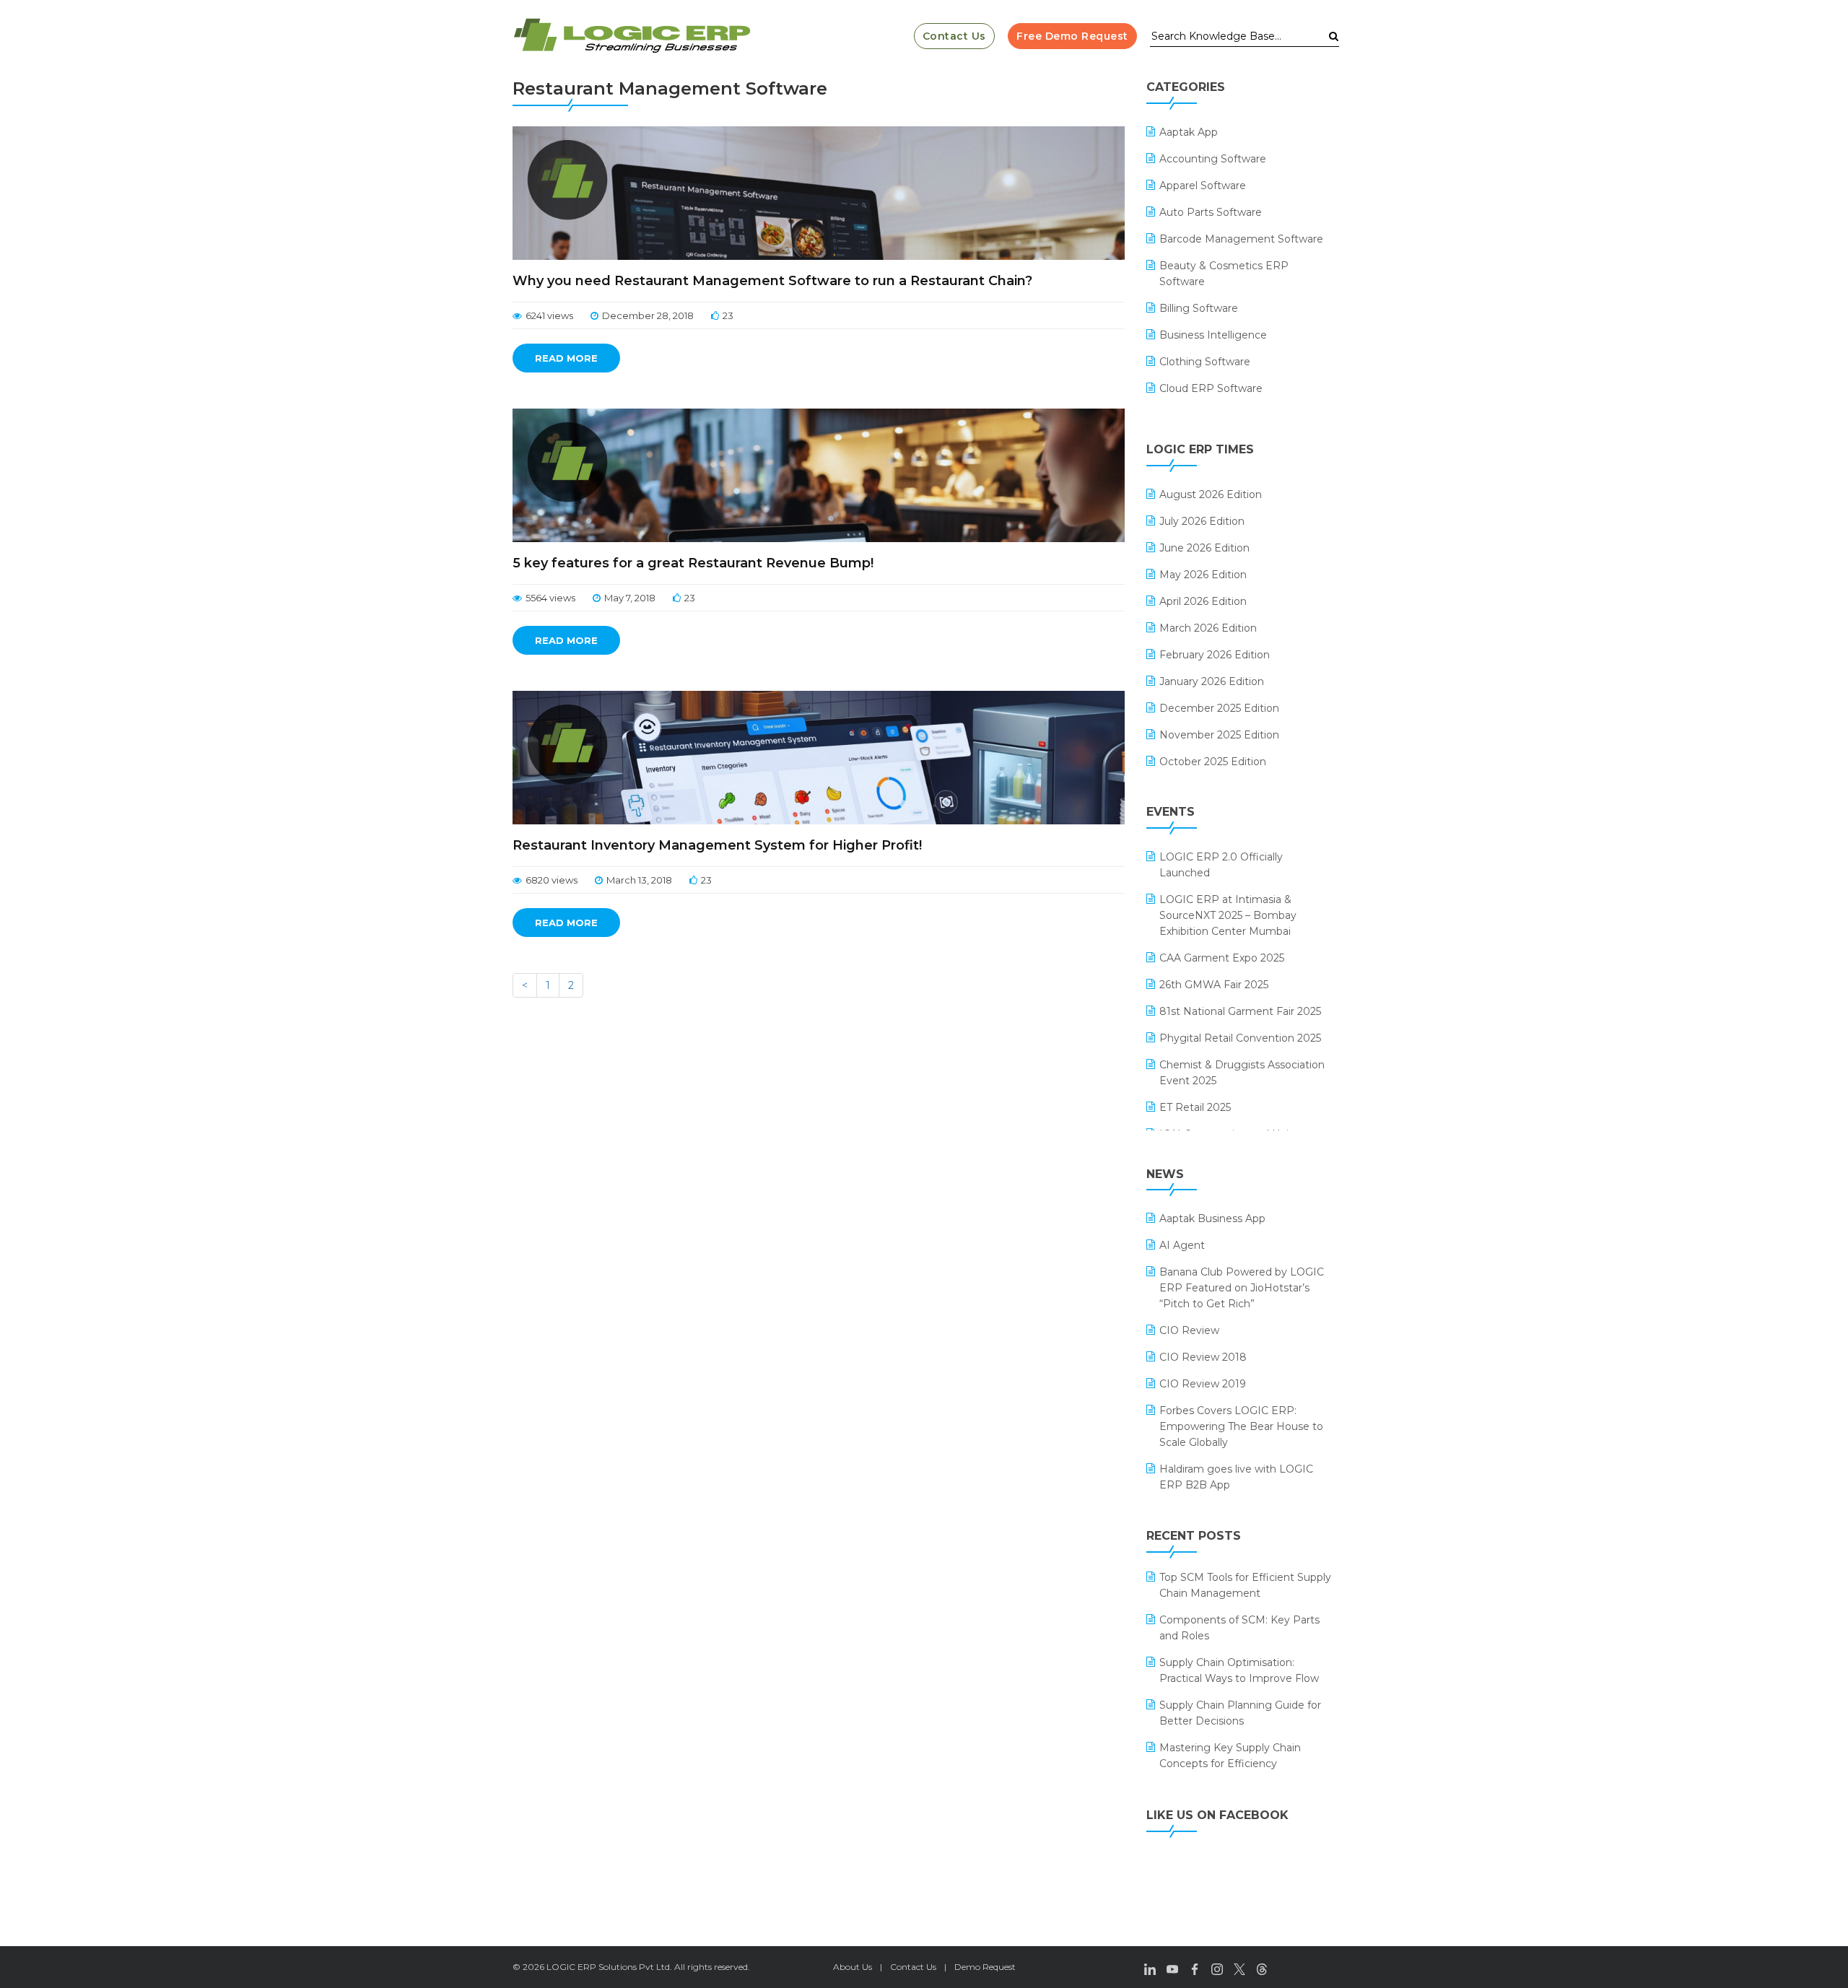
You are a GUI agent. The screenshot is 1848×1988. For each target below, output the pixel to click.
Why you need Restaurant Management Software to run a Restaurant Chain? (772, 281)
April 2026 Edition (1203, 601)
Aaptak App (1189, 132)
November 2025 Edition (1219, 735)
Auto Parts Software (1211, 212)
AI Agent (1182, 1245)
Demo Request (985, 1967)
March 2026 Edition (1208, 628)
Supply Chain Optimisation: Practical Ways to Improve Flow (1239, 1670)
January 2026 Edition (1212, 681)
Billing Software (1199, 308)
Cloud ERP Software (1211, 388)
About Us (853, 1967)
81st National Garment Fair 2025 (1240, 1011)
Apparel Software (1203, 186)
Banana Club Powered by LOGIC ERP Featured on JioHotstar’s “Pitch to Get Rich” (1242, 1288)
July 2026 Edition (1202, 521)
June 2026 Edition (1204, 548)
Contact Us (954, 36)
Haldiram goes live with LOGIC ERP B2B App (1236, 1477)
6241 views (549, 315)
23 (728, 315)
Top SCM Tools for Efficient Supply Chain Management (1245, 1585)
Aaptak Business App (1212, 1218)
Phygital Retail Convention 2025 (1240, 1038)
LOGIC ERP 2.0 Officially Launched (1221, 865)
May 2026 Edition (1203, 575)
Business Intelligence (1213, 335)
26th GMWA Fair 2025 (1214, 985)
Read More (566, 358)
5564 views (550, 598)
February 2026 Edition (1215, 655)
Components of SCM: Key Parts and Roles (1239, 1628)
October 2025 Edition (1213, 762)
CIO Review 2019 (1203, 1384)
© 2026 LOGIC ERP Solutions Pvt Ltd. (592, 1967)
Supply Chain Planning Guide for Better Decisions (1240, 1713)
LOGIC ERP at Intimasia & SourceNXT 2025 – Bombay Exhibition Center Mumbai (1228, 915)
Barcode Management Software (1241, 239)
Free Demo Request (1072, 36)
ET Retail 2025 (1195, 1107)
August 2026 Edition (1211, 494)
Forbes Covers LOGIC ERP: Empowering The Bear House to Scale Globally (1241, 1426)
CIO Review (1189, 1330)
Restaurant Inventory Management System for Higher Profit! (717, 845)
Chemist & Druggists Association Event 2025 (1242, 1073)
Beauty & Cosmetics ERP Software (1224, 274)
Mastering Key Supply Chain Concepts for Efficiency (1230, 1756)
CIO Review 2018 (1203, 1357)
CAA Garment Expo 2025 (1222, 958)
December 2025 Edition (1219, 708)
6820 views (552, 880)
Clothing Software (1205, 362)
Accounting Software (1213, 159)
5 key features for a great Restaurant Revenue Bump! (693, 563)
